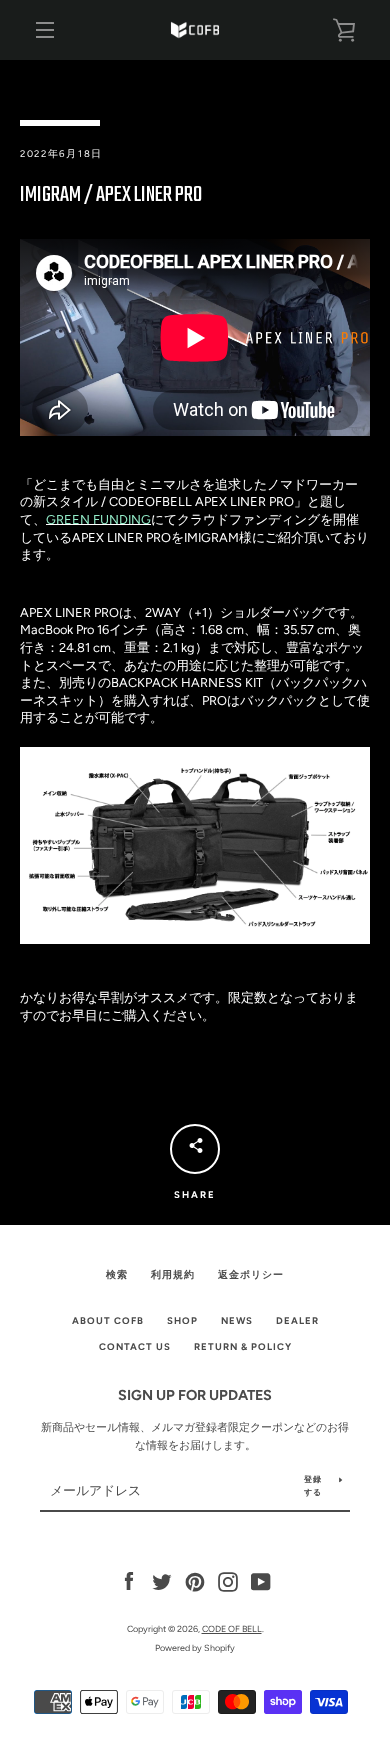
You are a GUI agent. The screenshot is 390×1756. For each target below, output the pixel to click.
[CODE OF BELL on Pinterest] (195, 1581)
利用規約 (173, 1274)
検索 (117, 1274)
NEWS (237, 1320)
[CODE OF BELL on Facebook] (129, 1581)
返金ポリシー (251, 1274)
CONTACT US (135, 1346)
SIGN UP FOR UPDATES (195, 1395)
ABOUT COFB (108, 1320)
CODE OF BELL (232, 1628)
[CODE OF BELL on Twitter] (162, 1581)
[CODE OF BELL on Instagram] (228, 1581)
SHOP (182, 1320)
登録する (313, 1485)
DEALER (297, 1320)
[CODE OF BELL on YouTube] (261, 1581)
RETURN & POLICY (243, 1346)
